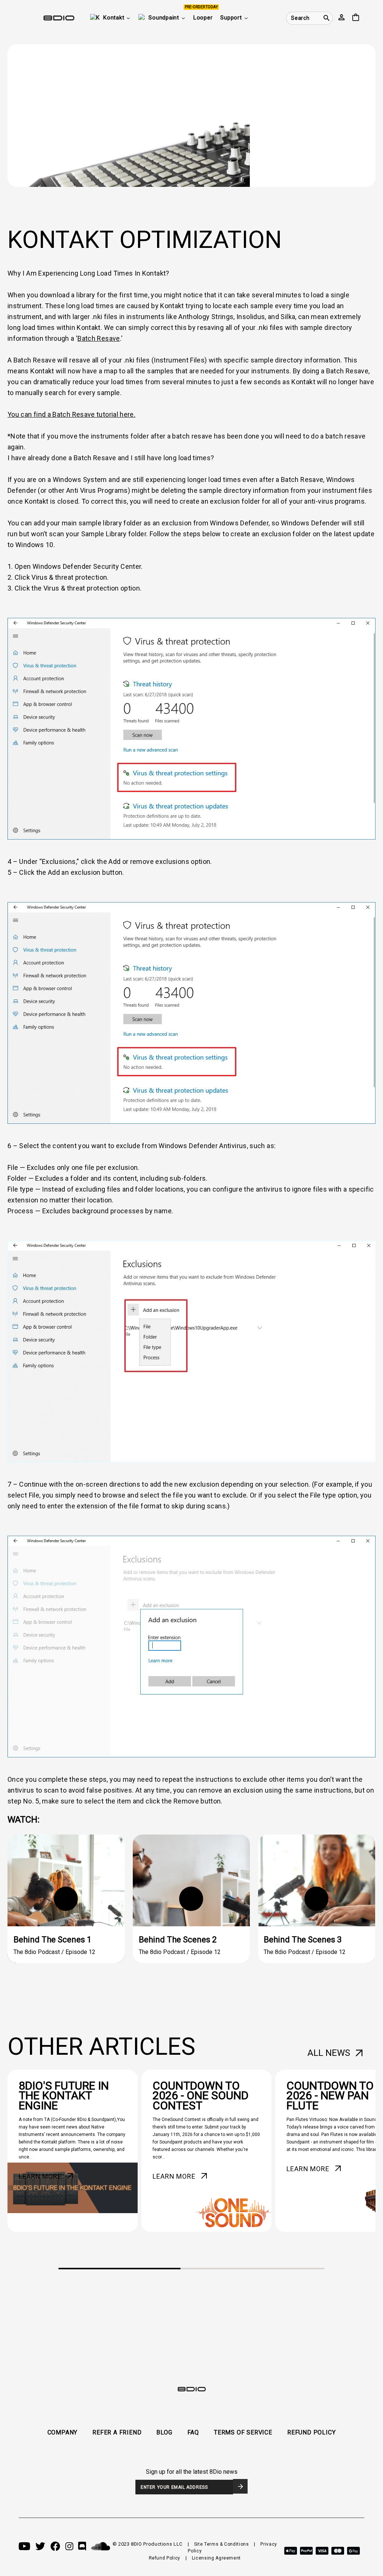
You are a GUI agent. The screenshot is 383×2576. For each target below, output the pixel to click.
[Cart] (356, 18)
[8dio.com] (47, 18)
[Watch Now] (66, 1899)
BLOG (164, 2432)
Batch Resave (99, 338)
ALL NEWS (329, 2053)
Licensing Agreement (216, 2558)
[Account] (341, 18)
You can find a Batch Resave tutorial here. (71, 414)
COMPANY (63, 2432)
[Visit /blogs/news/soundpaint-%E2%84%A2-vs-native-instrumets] (73, 2151)
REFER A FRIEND (117, 2432)
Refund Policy (165, 2558)
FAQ (193, 2432)
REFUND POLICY (311, 2432)
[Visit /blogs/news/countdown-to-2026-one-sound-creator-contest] (206, 2151)
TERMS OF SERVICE (243, 2432)
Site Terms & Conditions (222, 2544)
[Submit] (240, 2486)
